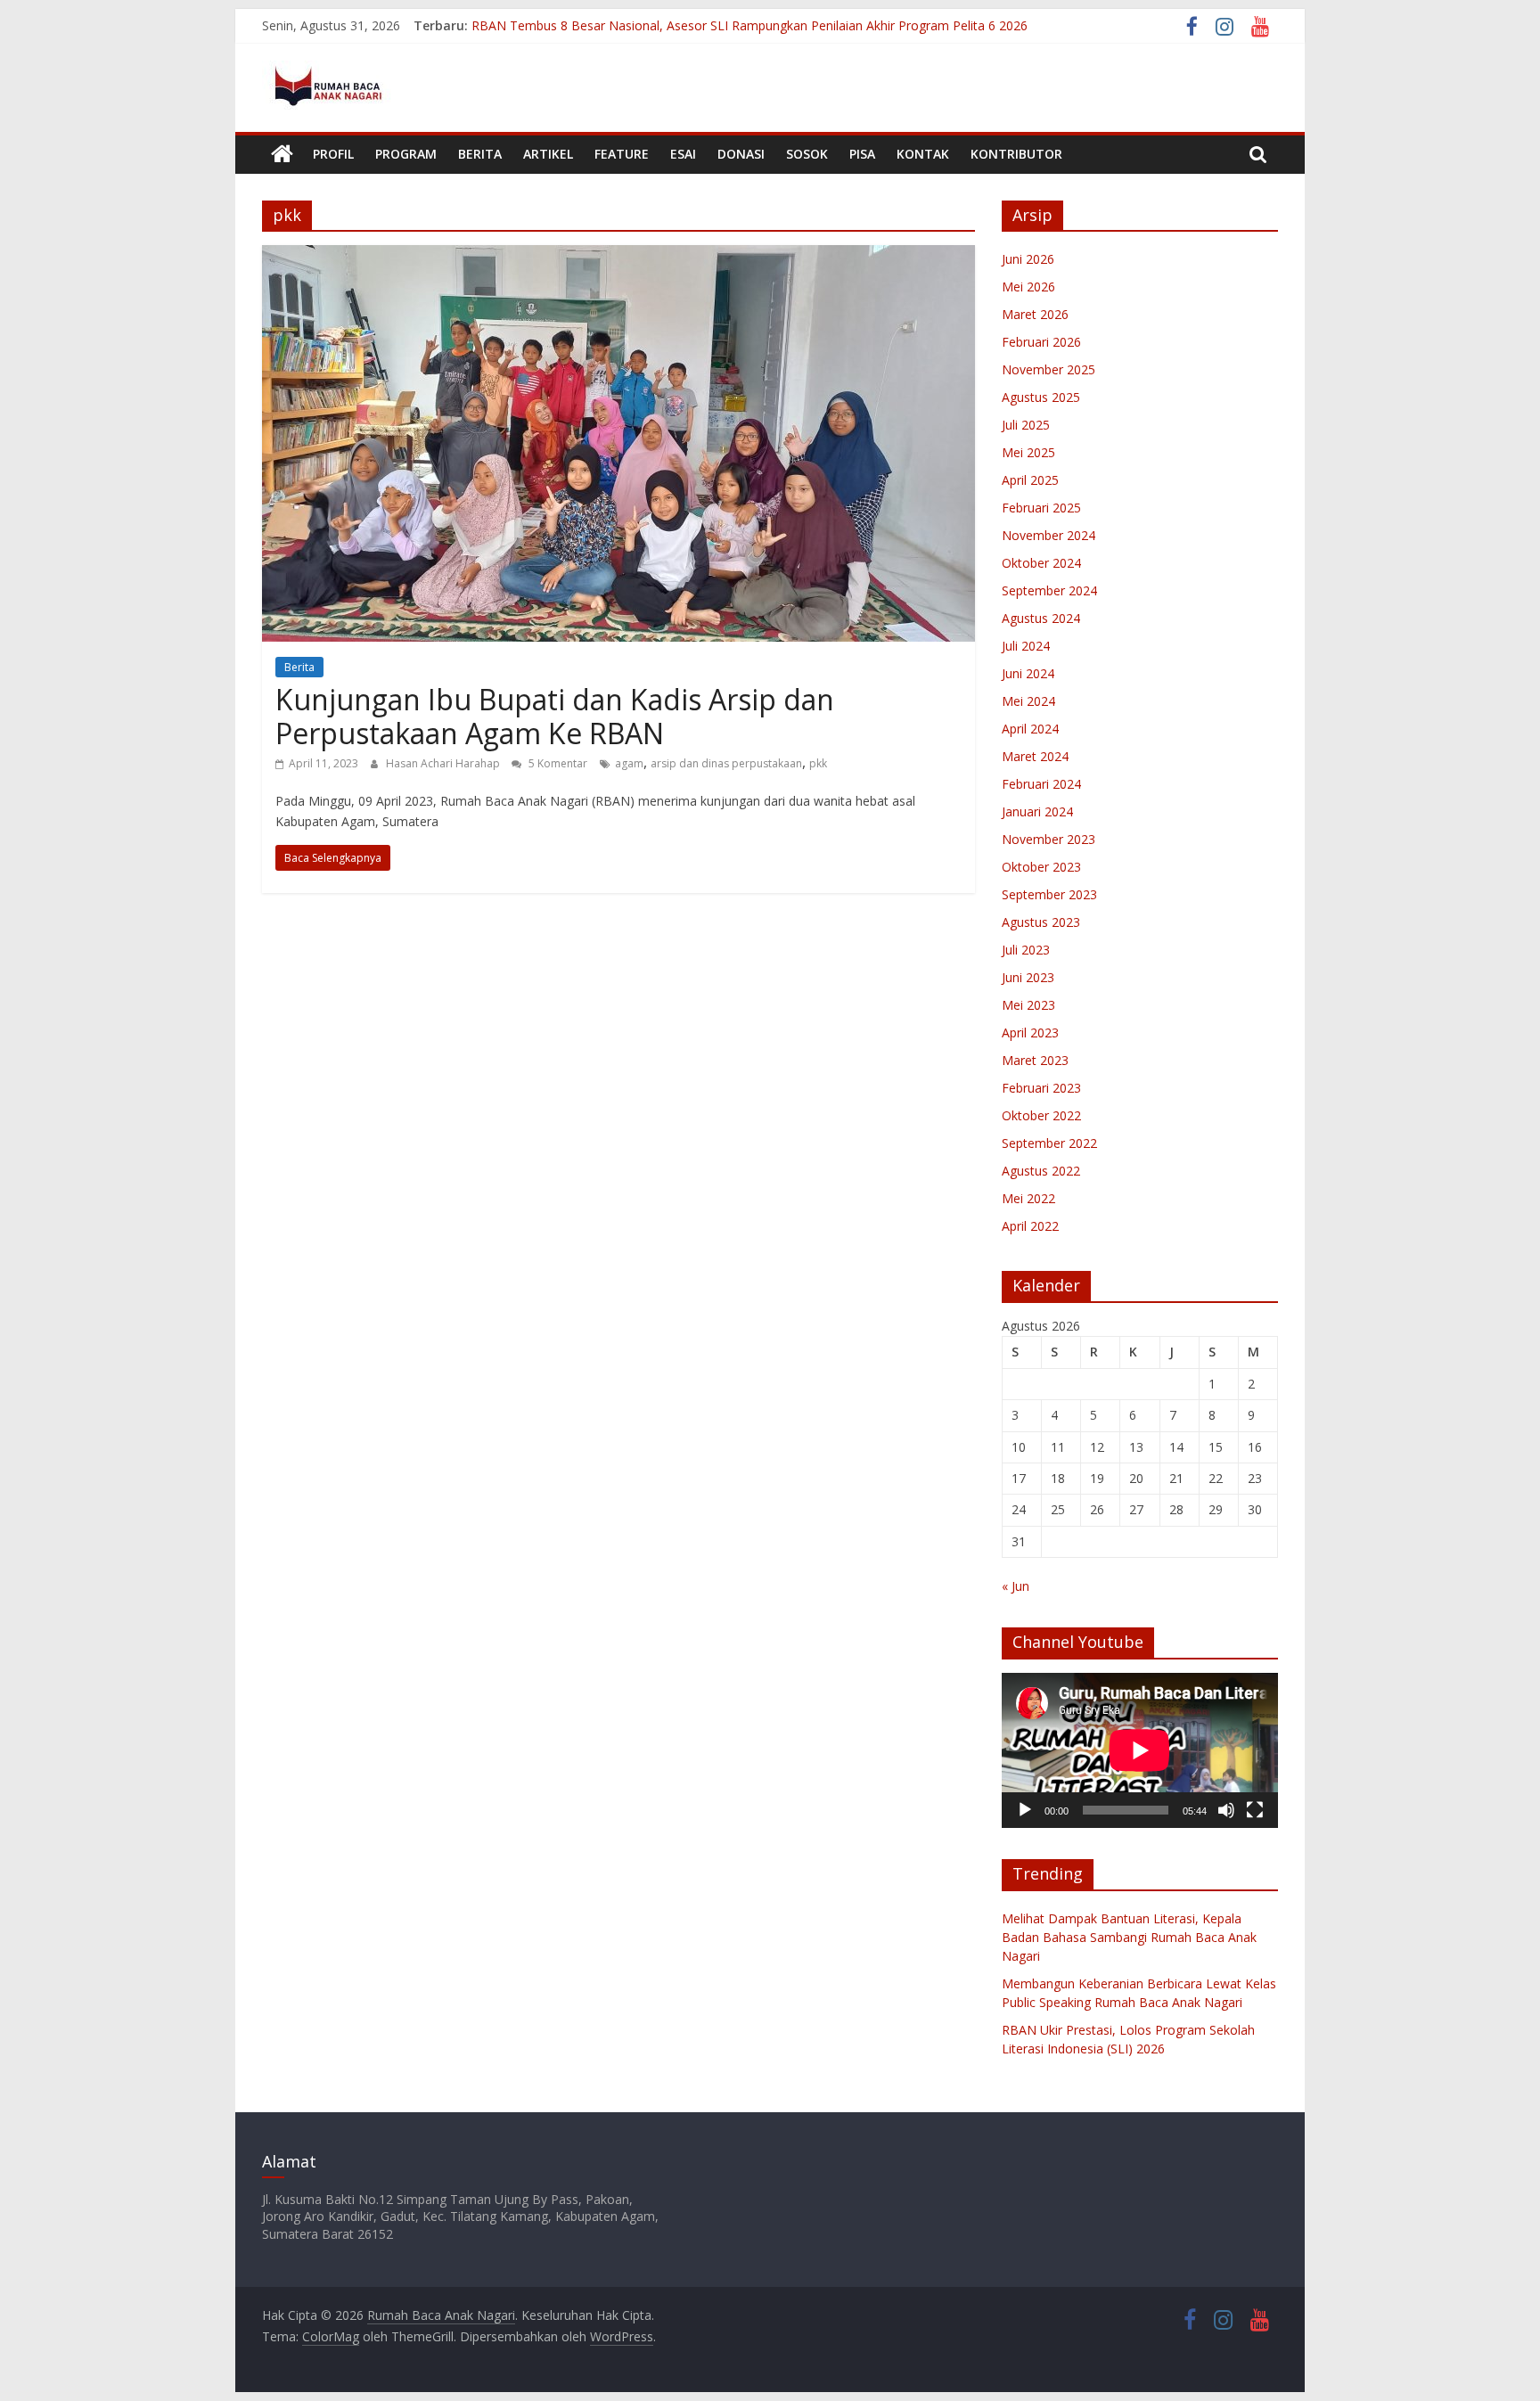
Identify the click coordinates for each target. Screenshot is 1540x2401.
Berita (480, 154)
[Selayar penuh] (1255, 1810)
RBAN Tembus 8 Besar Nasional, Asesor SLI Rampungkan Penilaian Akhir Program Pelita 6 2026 (750, 25)
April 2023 (1030, 1033)
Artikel (548, 154)
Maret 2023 (1035, 1060)
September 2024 (1049, 590)
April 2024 (1030, 729)
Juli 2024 (1026, 646)
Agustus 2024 (1041, 618)
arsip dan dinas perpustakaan (726, 763)
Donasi (741, 154)
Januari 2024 (1037, 811)
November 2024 (1049, 535)
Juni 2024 (1028, 673)
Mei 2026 (1028, 287)
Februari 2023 (1041, 1088)
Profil (333, 154)
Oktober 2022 (1041, 1115)
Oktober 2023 (1041, 867)
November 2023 (1049, 839)
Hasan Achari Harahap (444, 763)
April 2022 (1030, 1226)
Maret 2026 (1035, 314)
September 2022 (1049, 1143)
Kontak (923, 154)
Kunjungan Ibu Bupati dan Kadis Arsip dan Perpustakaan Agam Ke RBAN (555, 716)
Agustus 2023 (1041, 922)
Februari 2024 (1041, 784)
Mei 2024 (1028, 701)
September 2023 (1049, 894)
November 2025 (1049, 369)
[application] (1140, 1750)
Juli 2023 (1026, 950)
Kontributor (1016, 154)
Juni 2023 (1028, 977)
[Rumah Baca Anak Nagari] (282, 154)
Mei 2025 (1028, 452)
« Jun (1016, 1586)
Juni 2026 (1028, 259)
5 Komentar (557, 763)
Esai (683, 154)
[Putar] (1025, 1810)
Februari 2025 (1041, 508)
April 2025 (1030, 480)
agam (629, 763)
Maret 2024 (1035, 756)
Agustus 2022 (1041, 1171)
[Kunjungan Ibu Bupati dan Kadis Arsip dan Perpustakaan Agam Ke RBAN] (618, 256)
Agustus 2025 (1041, 397)
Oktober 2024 (1041, 563)
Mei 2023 (1028, 1005)
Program (406, 154)
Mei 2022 (1028, 1198)
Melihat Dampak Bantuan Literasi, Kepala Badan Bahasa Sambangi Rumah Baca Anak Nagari (1129, 1937)
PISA (862, 154)
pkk (818, 763)
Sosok (807, 154)
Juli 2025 (1026, 425)
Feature (622, 154)
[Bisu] (1226, 1810)
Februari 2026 (1041, 342)
